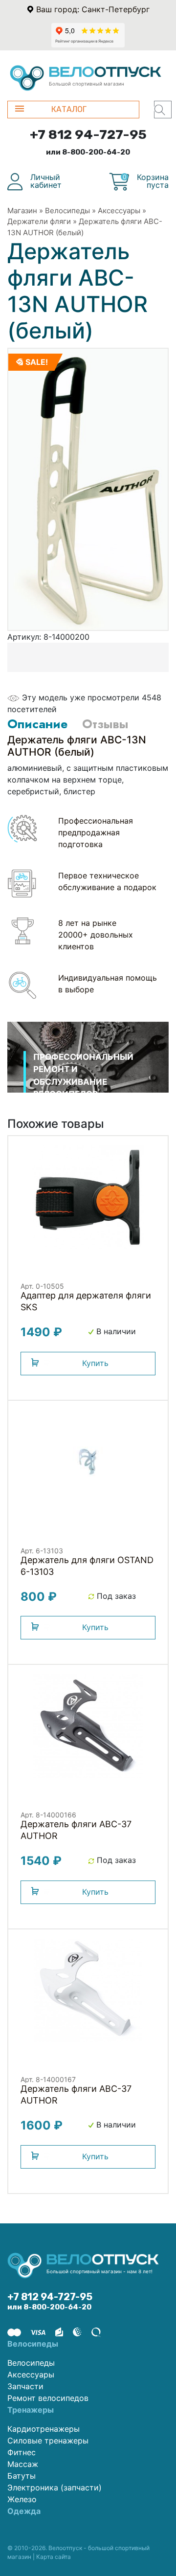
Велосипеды (67, 211)
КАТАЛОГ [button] (69, 109)
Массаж (23, 2464)
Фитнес (22, 2452)
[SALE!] (88, 489)
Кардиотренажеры (44, 2429)
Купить (95, 1363)
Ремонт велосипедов (48, 2398)
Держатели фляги (39, 221)
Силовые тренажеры (48, 2441)
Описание (37, 724)
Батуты (22, 2476)
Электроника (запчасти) (55, 2487)
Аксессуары (119, 211)
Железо (22, 2499)
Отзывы (105, 724)
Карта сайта (54, 2557)
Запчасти (25, 2386)
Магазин (22, 211)
